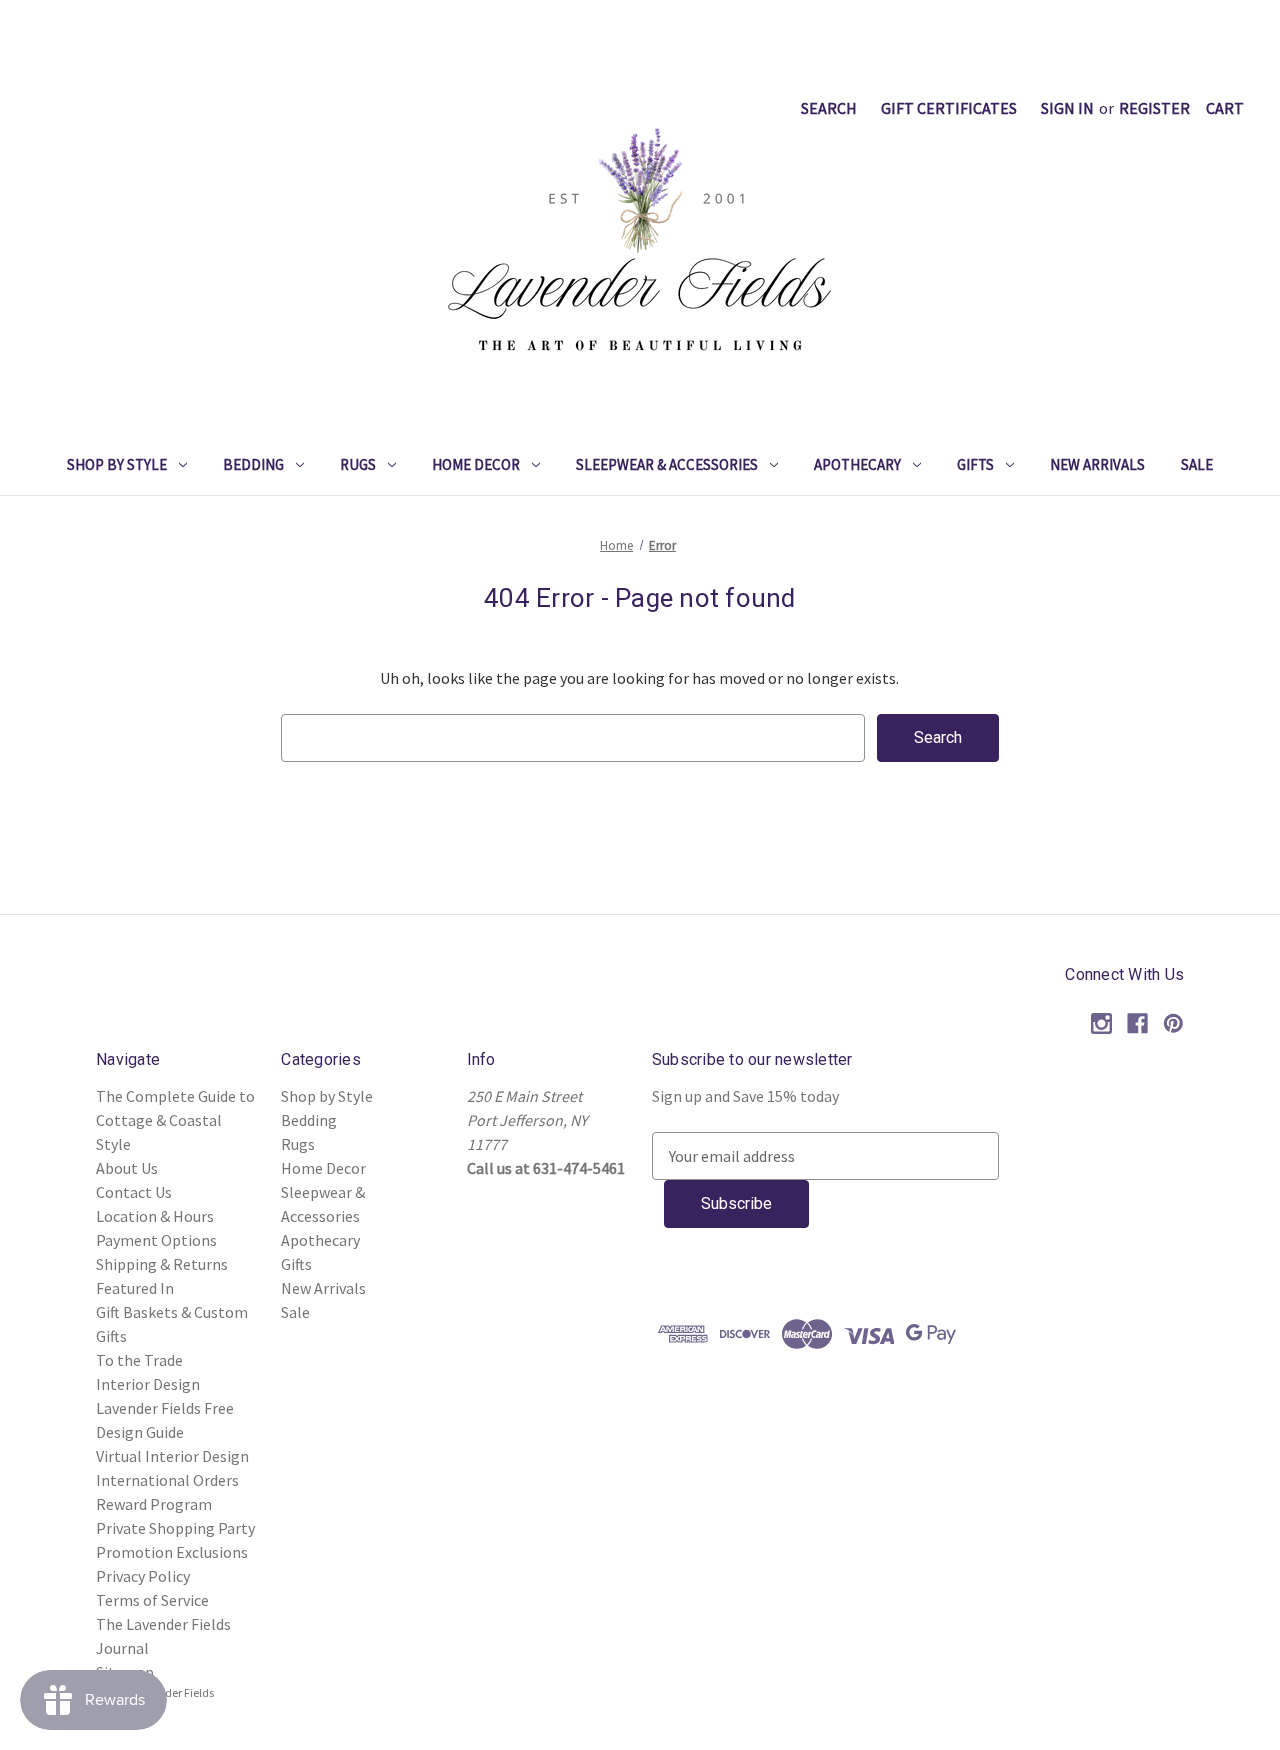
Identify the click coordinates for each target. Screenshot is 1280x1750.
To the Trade (139, 1360)
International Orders (167, 1480)
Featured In (135, 1288)
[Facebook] (1137, 1023)
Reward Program (154, 1504)
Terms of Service (152, 1600)
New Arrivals (1097, 464)
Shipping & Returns (162, 1264)
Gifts (975, 464)
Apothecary (857, 464)
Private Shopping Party (175, 1528)
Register (1154, 108)
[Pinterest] (1173, 1023)
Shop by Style (117, 464)
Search (829, 108)
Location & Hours (155, 1216)
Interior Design (148, 1384)
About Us (127, 1168)
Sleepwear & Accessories (667, 464)
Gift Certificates (949, 108)
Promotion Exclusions (172, 1552)
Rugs (358, 464)
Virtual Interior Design (172, 1456)
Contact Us (134, 1192)
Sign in (1067, 108)
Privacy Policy (143, 1576)
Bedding (253, 464)
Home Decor (476, 464)
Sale (1197, 464)
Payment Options (156, 1240)
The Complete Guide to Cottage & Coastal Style (175, 1120)
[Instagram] (1101, 1023)
